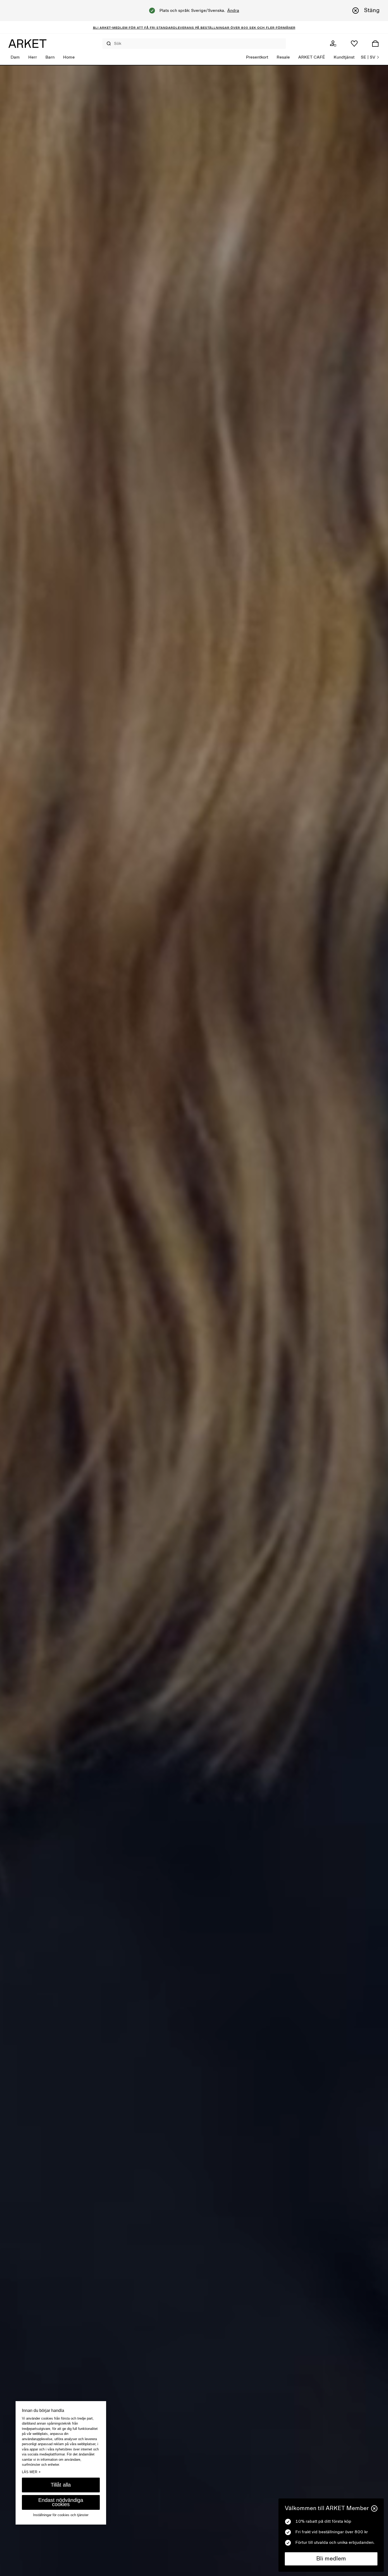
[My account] (333, 44)
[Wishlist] (354, 44)
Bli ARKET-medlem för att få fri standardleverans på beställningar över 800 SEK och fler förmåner (194, 27)
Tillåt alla (61, 2485)
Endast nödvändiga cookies (61, 2502)
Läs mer (31, 2472)
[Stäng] (374, 2508)
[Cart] (375, 44)
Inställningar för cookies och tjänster (61, 2515)
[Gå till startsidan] (27, 44)
